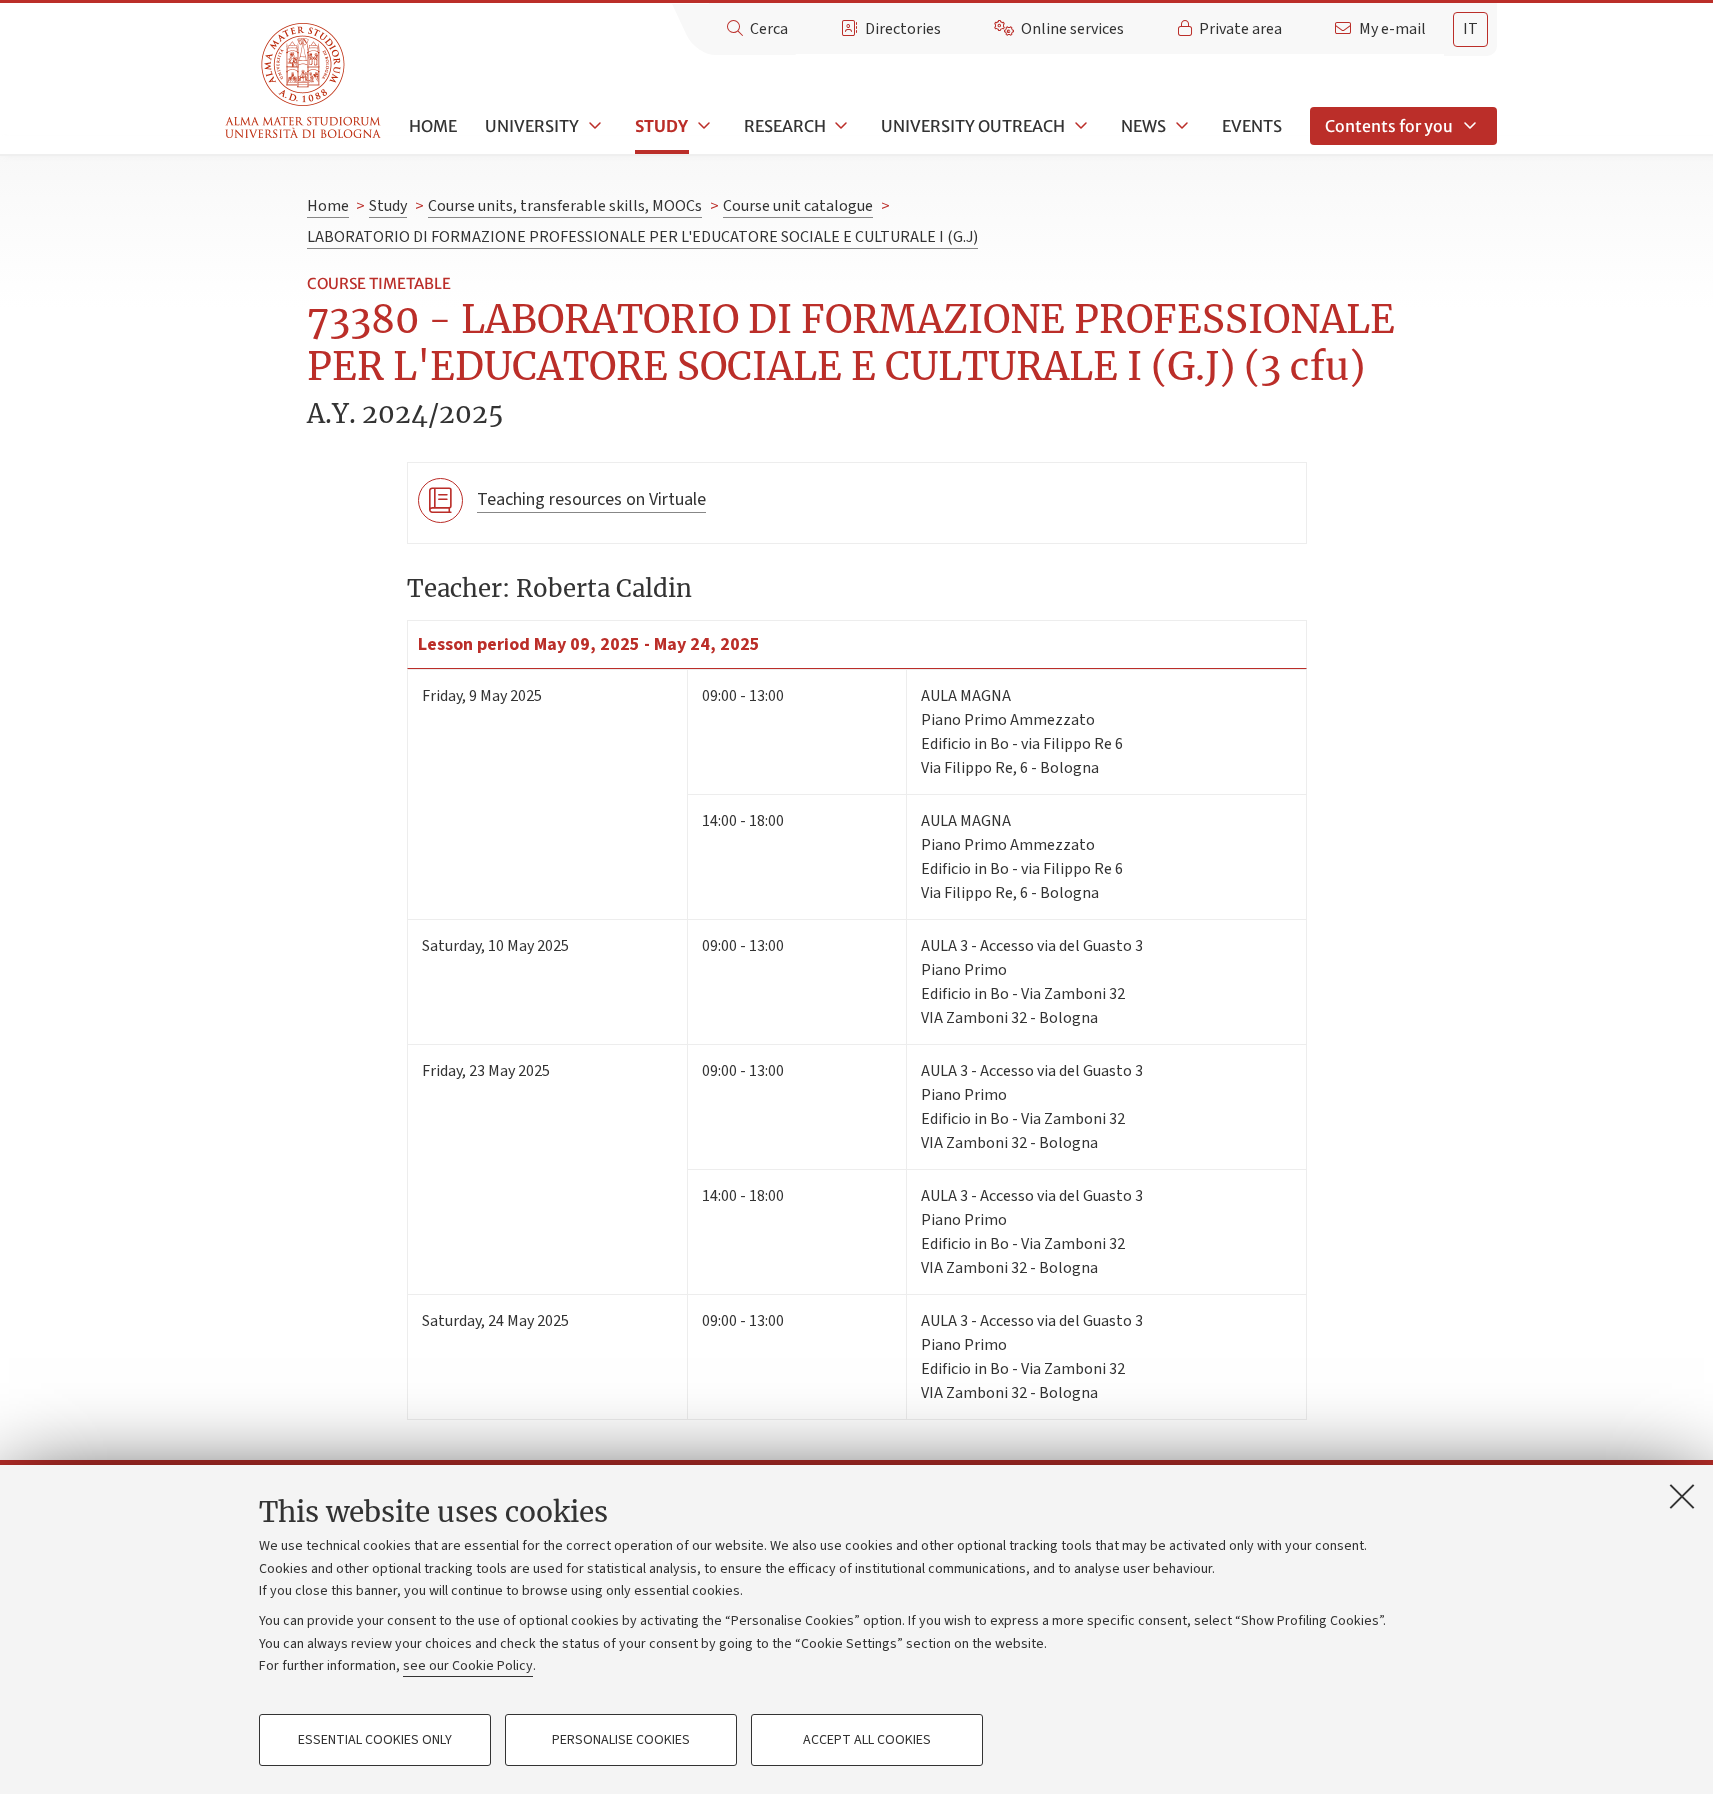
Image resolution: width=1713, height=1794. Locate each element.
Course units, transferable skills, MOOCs (565, 206)
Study (661, 126)
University (532, 126)
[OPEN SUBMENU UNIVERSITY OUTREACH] (1079, 126)
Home (433, 126)
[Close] (1682, 1496)
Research (785, 126)
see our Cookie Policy (468, 1666)
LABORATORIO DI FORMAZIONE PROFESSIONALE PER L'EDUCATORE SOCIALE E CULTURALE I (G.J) (642, 237)
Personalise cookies (621, 1740)
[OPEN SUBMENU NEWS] (1180, 126)
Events (1252, 126)
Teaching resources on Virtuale (591, 499)
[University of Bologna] (304, 81)
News (1143, 126)
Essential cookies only (375, 1740)
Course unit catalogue (798, 206)
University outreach (973, 126)
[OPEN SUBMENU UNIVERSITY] (593, 126)
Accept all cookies (867, 1740)
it (1470, 29)
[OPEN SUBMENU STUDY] (702, 126)
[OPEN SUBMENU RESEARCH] (840, 126)
